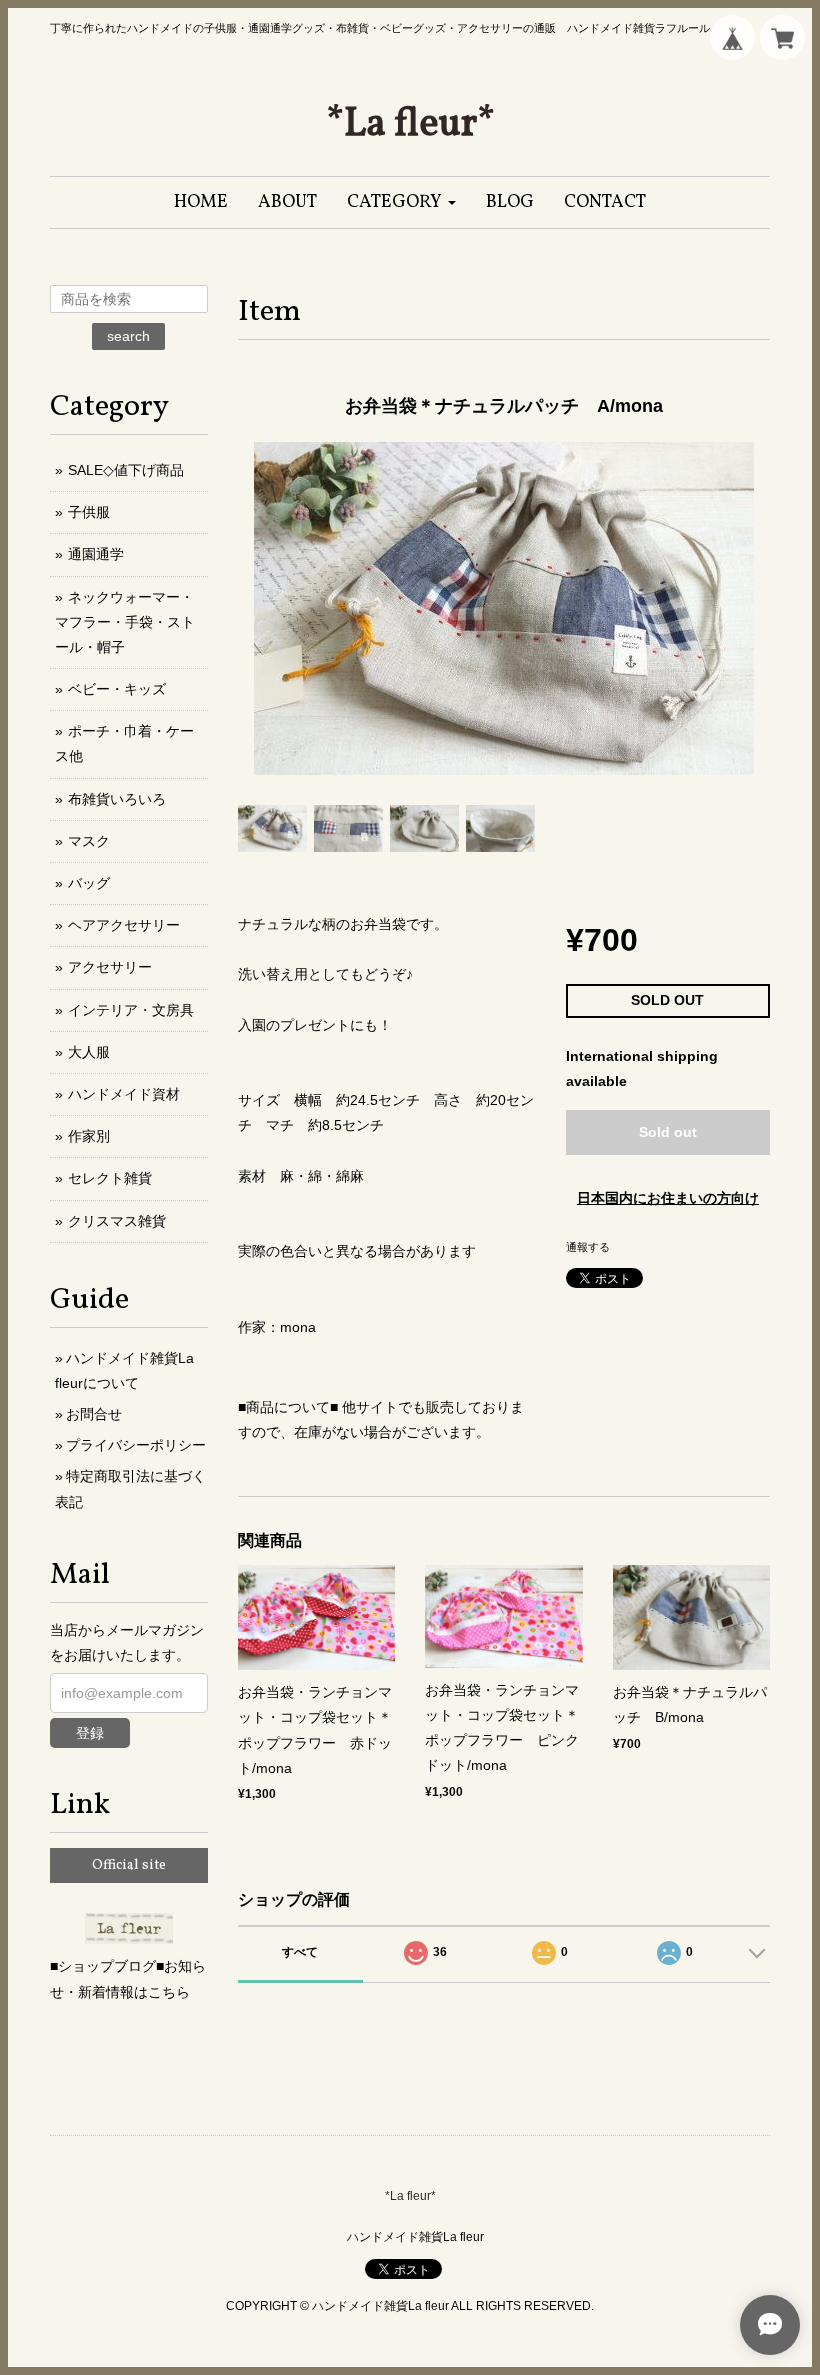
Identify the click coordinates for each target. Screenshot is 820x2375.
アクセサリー (110, 967)
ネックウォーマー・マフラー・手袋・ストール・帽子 (125, 622)
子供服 (89, 512)
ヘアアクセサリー (124, 925)
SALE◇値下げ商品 (126, 470)
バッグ (89, 883)
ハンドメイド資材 (124, 1094)
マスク (89, 841)
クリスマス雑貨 (117, 1221)
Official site (129, 1865)
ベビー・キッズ (117, 689)
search (128, 336)
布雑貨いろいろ (117, 799)
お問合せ (94, 1414)
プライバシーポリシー (136, 1445)
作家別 (89, 1136)
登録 (90, 1733)
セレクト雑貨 (110, 1178)
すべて (300, 1952)
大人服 (89, 1052)
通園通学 (96, 554)
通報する (588, 1247)
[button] (401, 202)
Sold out (668, 1132)
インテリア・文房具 (131, 1010)
